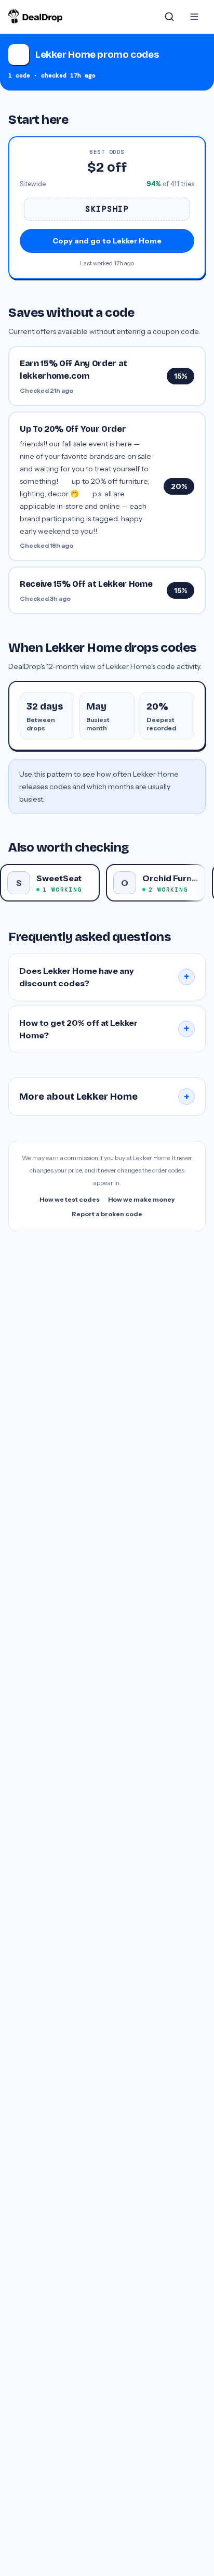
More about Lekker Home (104, 1097)
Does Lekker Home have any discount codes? (104, 977)
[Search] (169, 17)
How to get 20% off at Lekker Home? (104, 1029)
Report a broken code (107, 1214)
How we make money (142, 1199)
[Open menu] (194, 17)
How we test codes (70, 1199)
